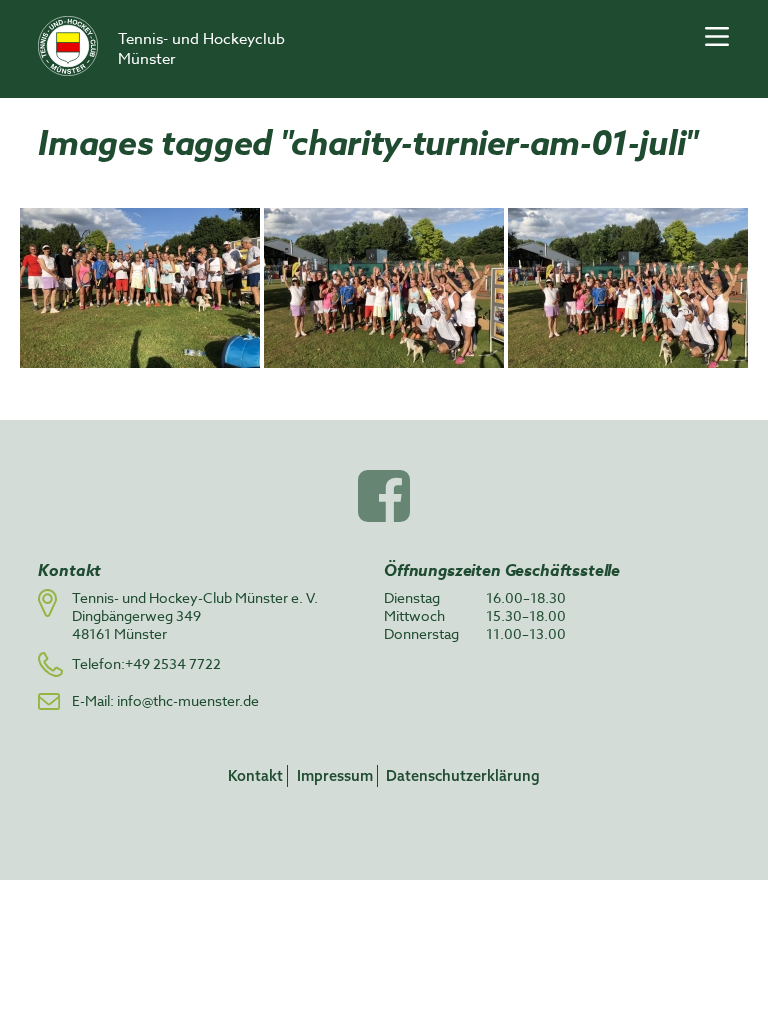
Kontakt (255, 775)
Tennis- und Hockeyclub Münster (201, 49)
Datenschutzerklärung (463, 775)
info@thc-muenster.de (188, 700)
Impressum (335, 775)
